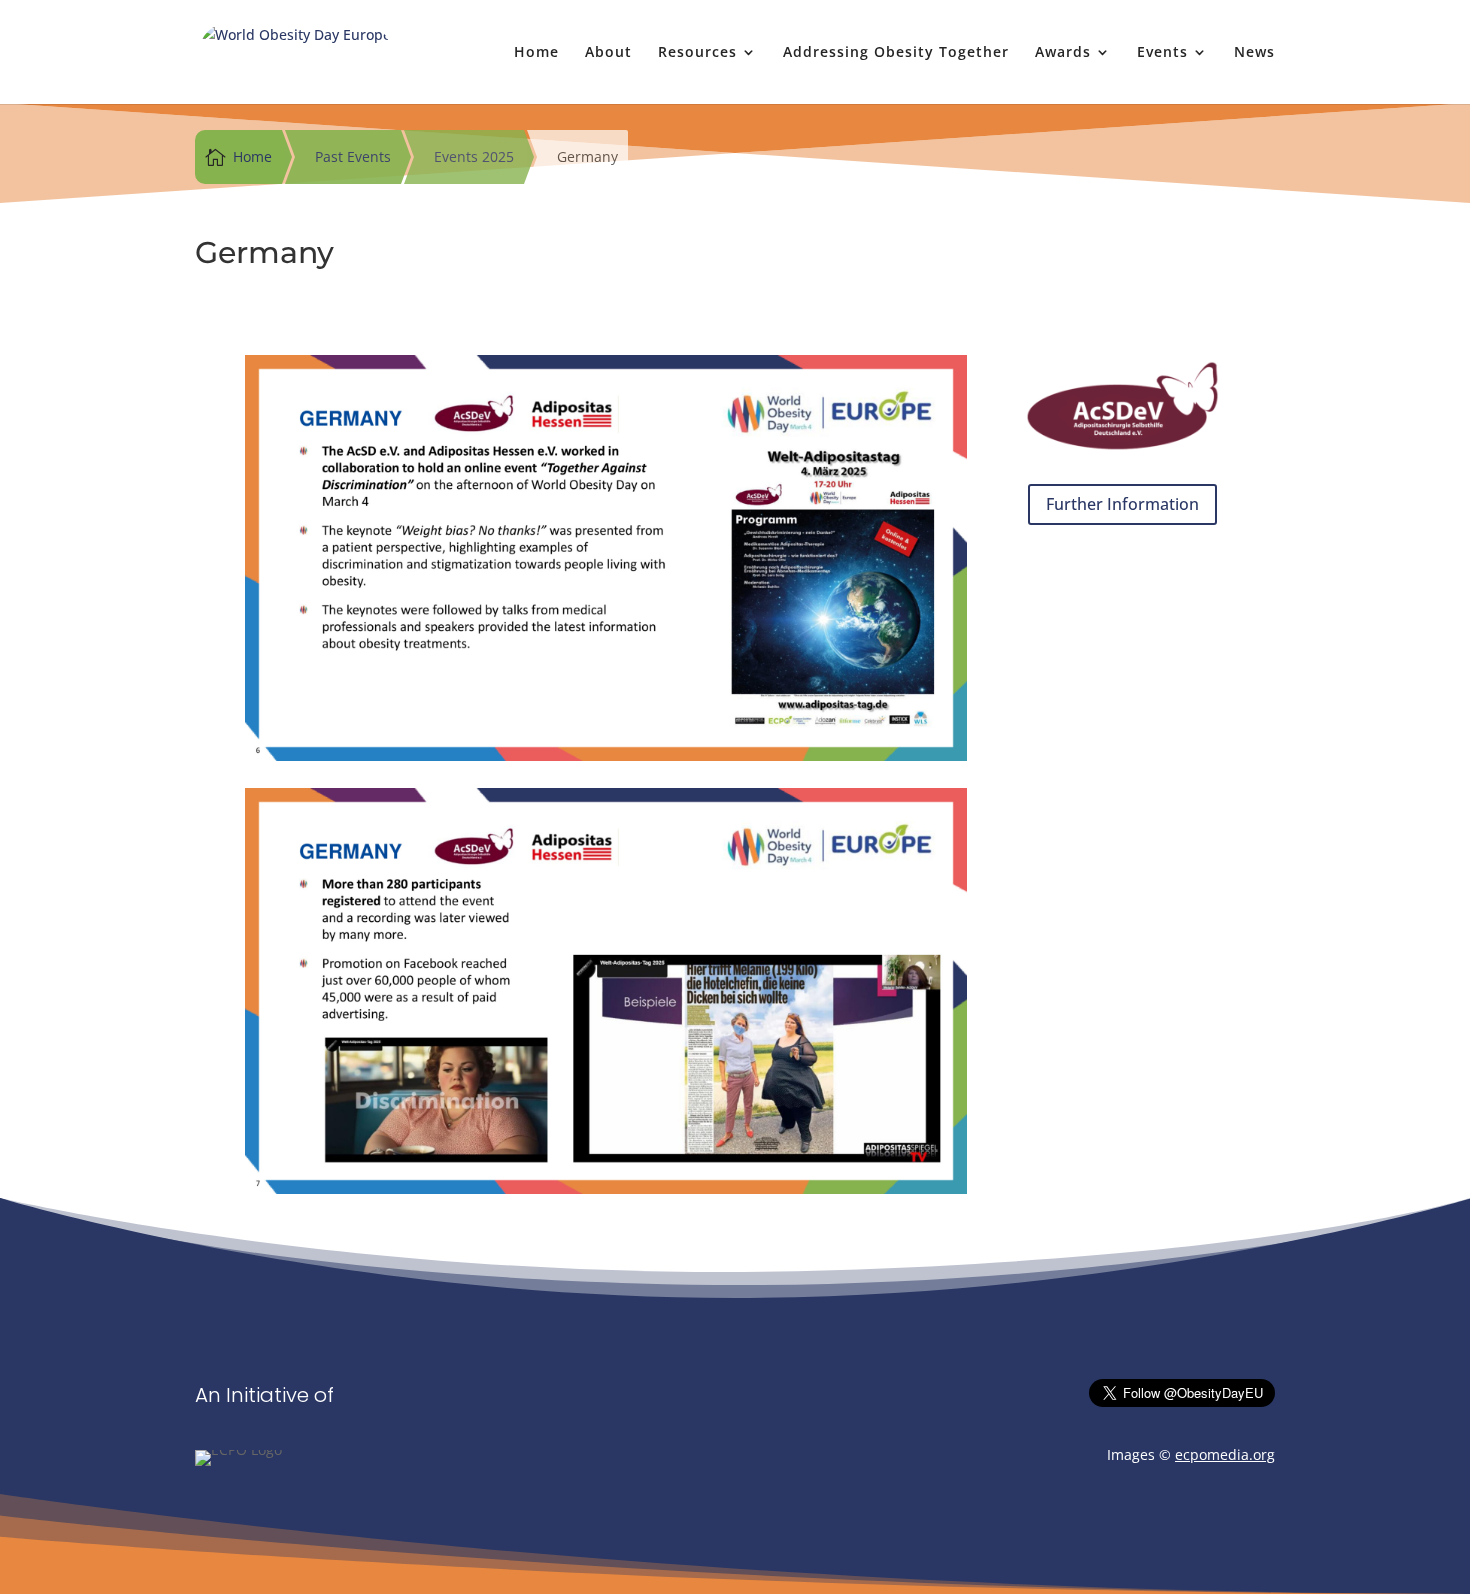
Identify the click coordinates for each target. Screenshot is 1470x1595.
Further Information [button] (1122, 504)
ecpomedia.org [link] (1225, 1454)
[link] (295, 50)
